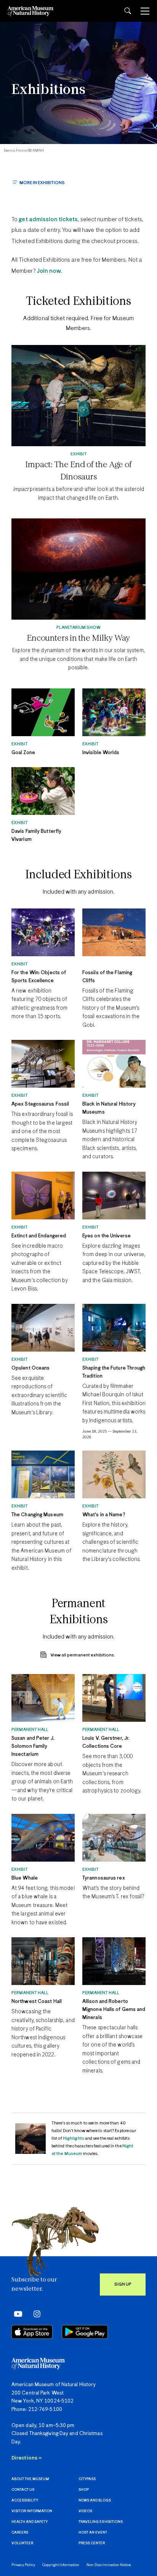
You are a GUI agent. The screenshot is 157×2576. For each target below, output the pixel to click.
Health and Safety (30, 2522)
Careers (20, 2533)
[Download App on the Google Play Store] (85, 2332)
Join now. (49, 271)
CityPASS (87, 2479)
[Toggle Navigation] (145, 11)
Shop (84, 2490)
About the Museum (30, 2479)
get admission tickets (48, 219)
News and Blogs (95, 2501)
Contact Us (23, 2490)
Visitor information (32, 2511)
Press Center (92, 2543)
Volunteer (22, 2543)
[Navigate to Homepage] (30, 11)
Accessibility (25, 2501)
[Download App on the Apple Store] (32, 2332)
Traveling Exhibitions (101, 2522)
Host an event (93, 2533)
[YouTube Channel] (16, 2314)
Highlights (74, 2138)
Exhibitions (48, 90)
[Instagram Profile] (34, 2314)
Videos (85, 2511)
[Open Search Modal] (128, 11)
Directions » (26, 2458)
